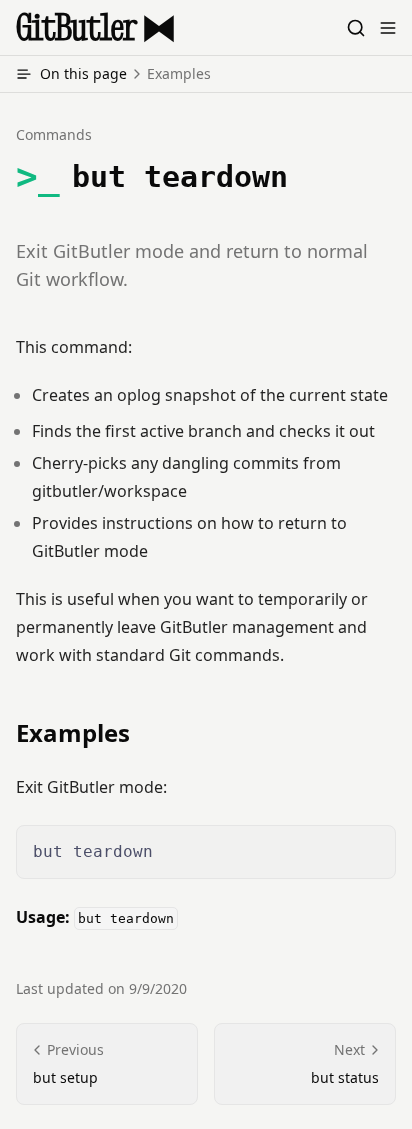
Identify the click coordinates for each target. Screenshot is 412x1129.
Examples (73, 733)
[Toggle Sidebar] (388, 28)
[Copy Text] (372, 849)
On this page (125, 73)
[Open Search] (356, 28)
